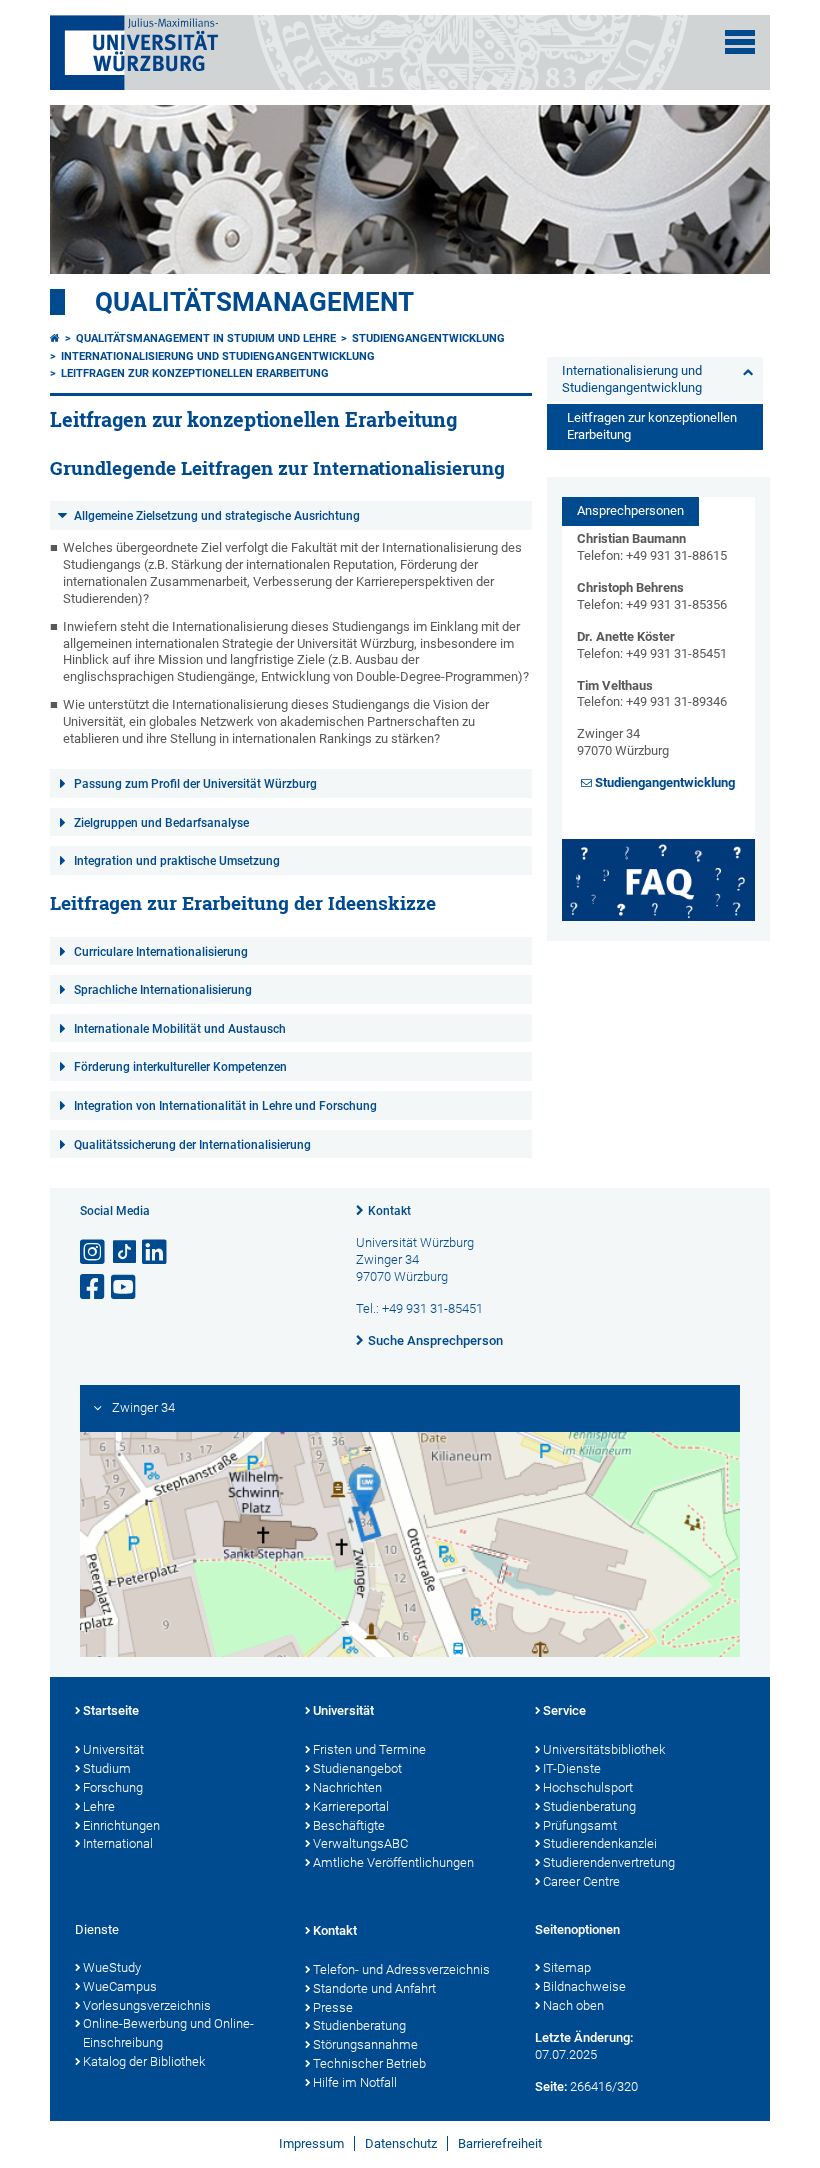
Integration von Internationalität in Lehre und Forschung (225, 1106)
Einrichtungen (121, 1825)
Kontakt (389, 1211)
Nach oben (573, 2005)
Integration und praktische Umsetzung (177, 861)
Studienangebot (357, 1768)
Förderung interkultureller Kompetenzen (180, 1067)
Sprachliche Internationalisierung (163, 990)
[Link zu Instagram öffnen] (94, 1252)
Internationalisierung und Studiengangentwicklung (218, 356)
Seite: (551, 2086)
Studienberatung (589, 1806)
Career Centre (581, 1881)
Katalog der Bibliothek (144, 2061)
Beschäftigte (349, 1825)
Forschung (113, 1787)
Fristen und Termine (369, 1749)
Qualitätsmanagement (254, 302)
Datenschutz (401, 2143)
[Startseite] (55, 338)
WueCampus (120, 1986)
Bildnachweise (584, 1986)
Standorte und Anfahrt (374, 1988)
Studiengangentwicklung (428, 338)
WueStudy (112, 1967)
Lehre (99, 1806)
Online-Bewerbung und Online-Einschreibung (168, 2033)
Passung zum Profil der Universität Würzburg (195, 784)
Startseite (111, 1710)
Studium (107, 1768)
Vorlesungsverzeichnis (147, 2005)
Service (564, 1710)
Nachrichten (347, 1787)
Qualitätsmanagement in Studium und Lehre (206, 338)
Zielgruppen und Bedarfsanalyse (161, 823)
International (118, 1843)
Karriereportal (351, 1806)
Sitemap (567, 1967)
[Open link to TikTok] (125, 1252)
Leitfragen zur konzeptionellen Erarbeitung (195, 373)
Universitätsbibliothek (604, 1749)
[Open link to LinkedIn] (156, 1252)
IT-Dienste (572, 1768)
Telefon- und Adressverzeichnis (401, 1969)
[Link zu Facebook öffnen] (94, 1287)
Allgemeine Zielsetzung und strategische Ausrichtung (217, 516)
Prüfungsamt (580, 1825)
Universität (113, 1749)
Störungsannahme (365, 2044)
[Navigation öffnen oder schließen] (740, 42)
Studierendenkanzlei (600, 1843)
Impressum (311, 2143)
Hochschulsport (588, 1787)
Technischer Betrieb (369, 2063)
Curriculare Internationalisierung (161, 952)
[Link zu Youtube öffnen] (125, 1287)
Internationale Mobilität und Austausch (180, 1029)
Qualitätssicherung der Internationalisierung (192, 1145)
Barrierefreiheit (500, 2143)
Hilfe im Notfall (355, 2082)
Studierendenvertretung (609, 1862)
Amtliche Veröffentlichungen (393, 1862)
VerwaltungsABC (360, 1843)
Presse (333, 2007)
